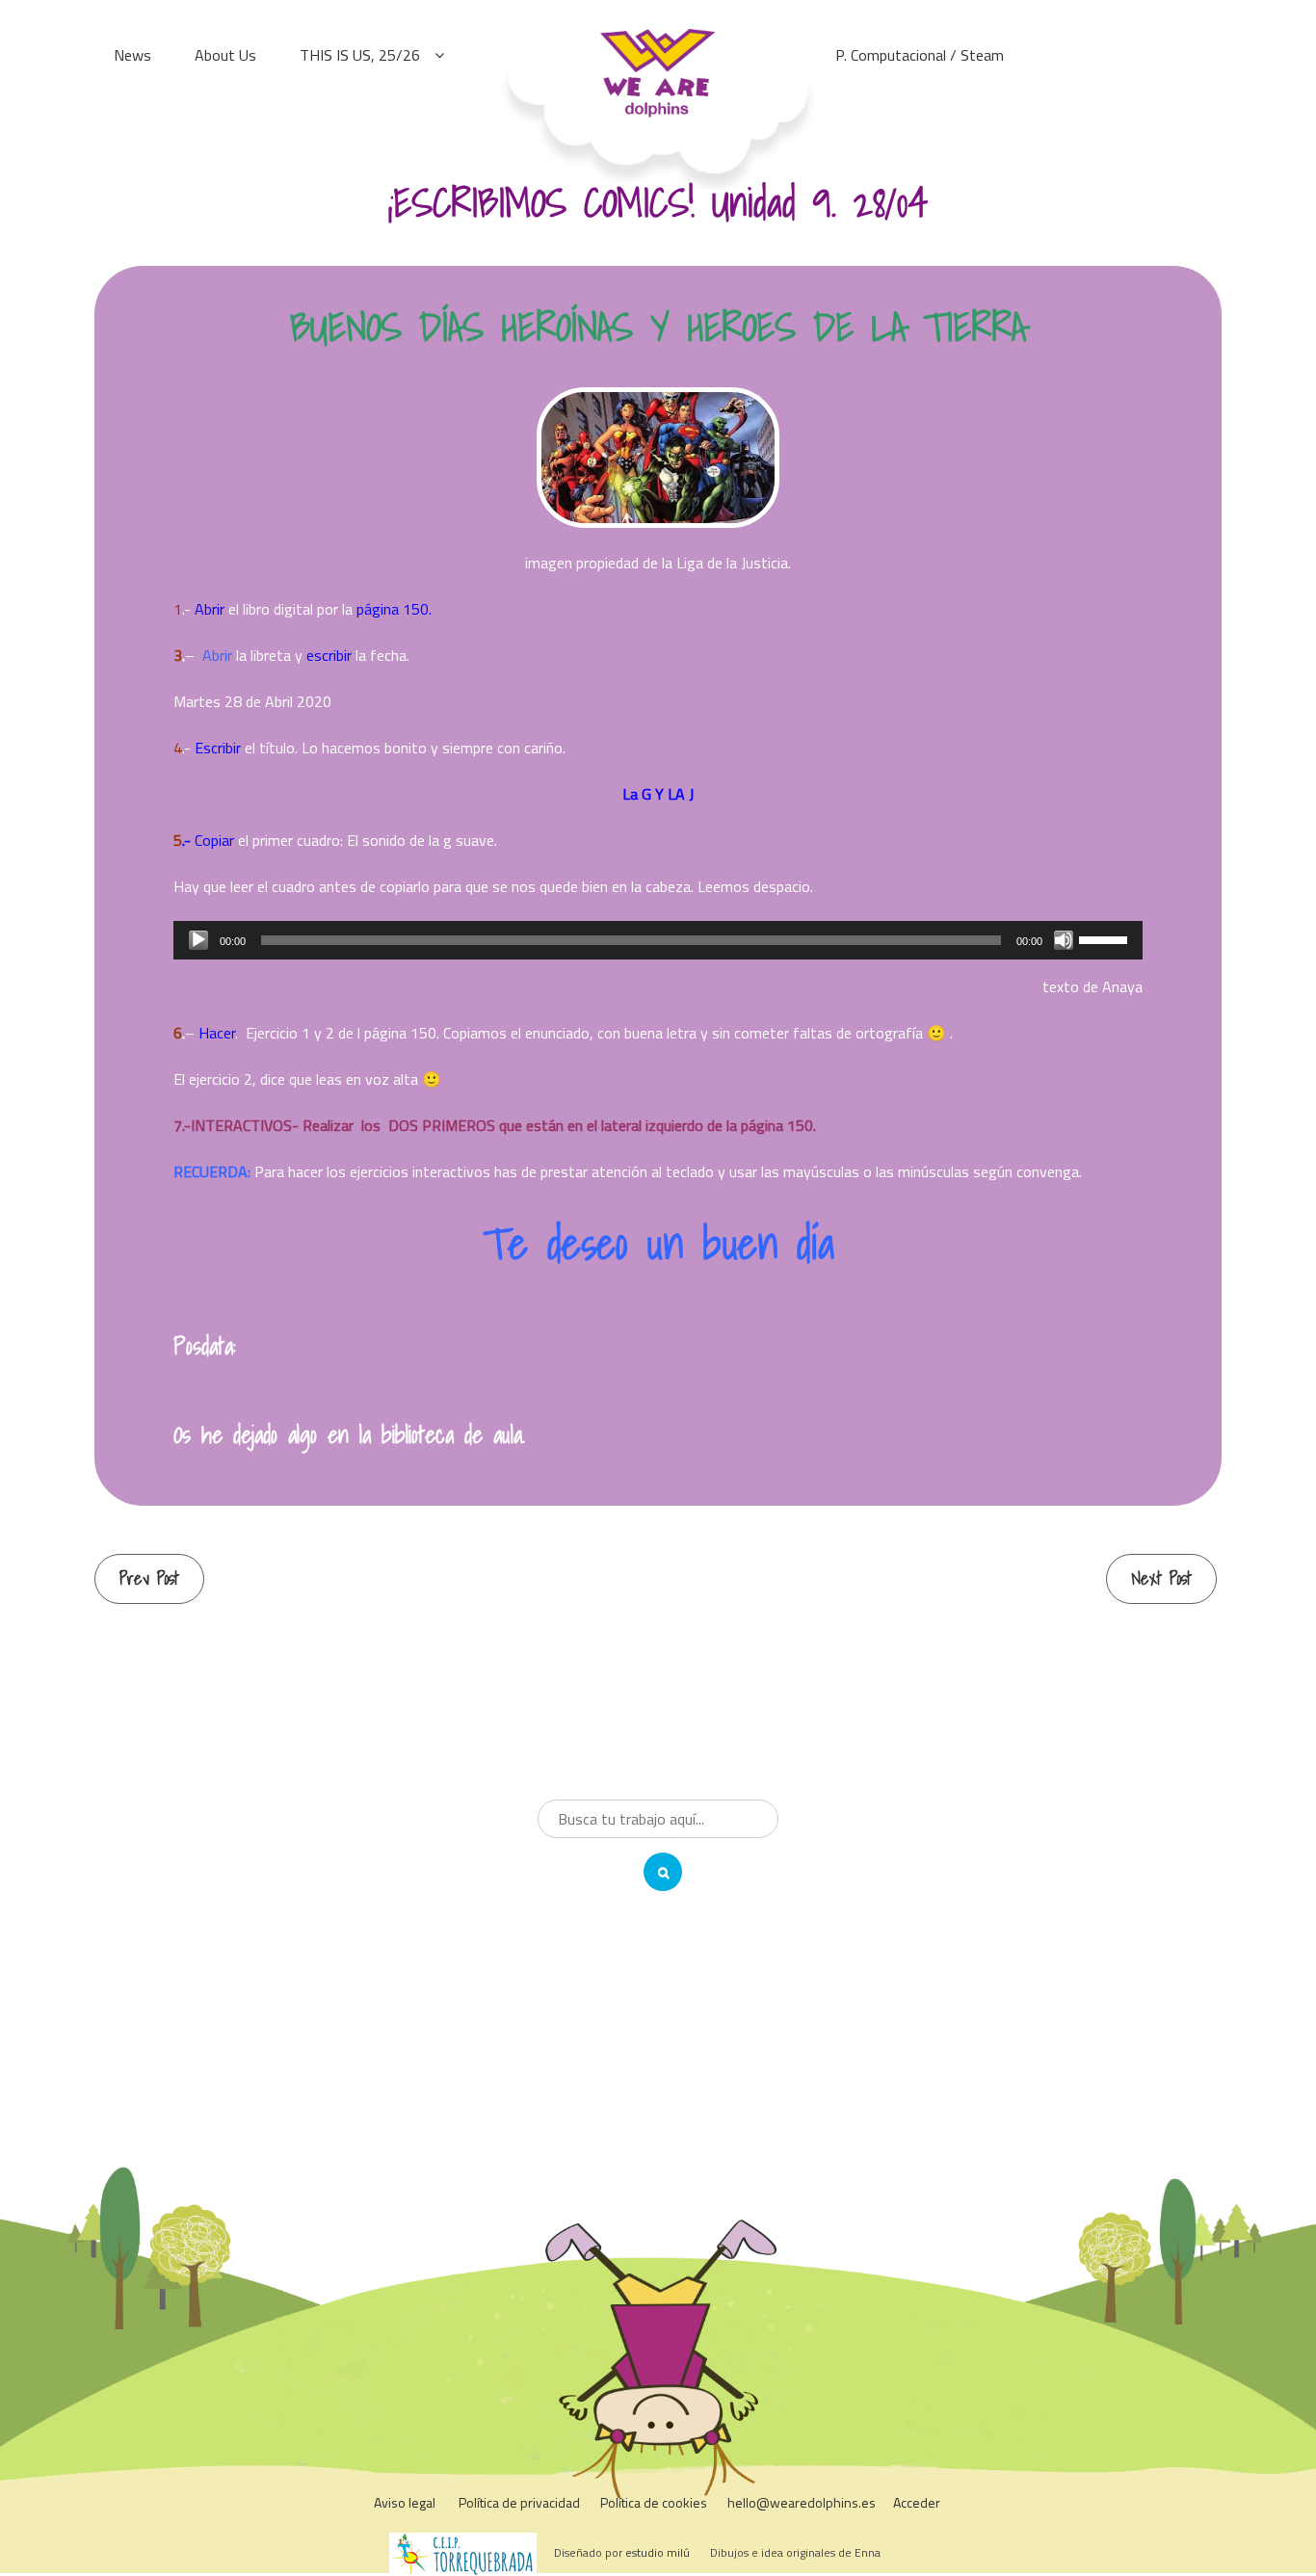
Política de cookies (654, 2502)
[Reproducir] (198, 940)
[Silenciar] (1064, 940)
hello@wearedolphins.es (802, 2502)
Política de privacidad (519, 2502)
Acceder (917, 2502)
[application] (658, 940)
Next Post (1161, 1578)
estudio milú (658, 2552)
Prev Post (149, 1578)
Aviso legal (405, 2502)
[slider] (1106, 938)
